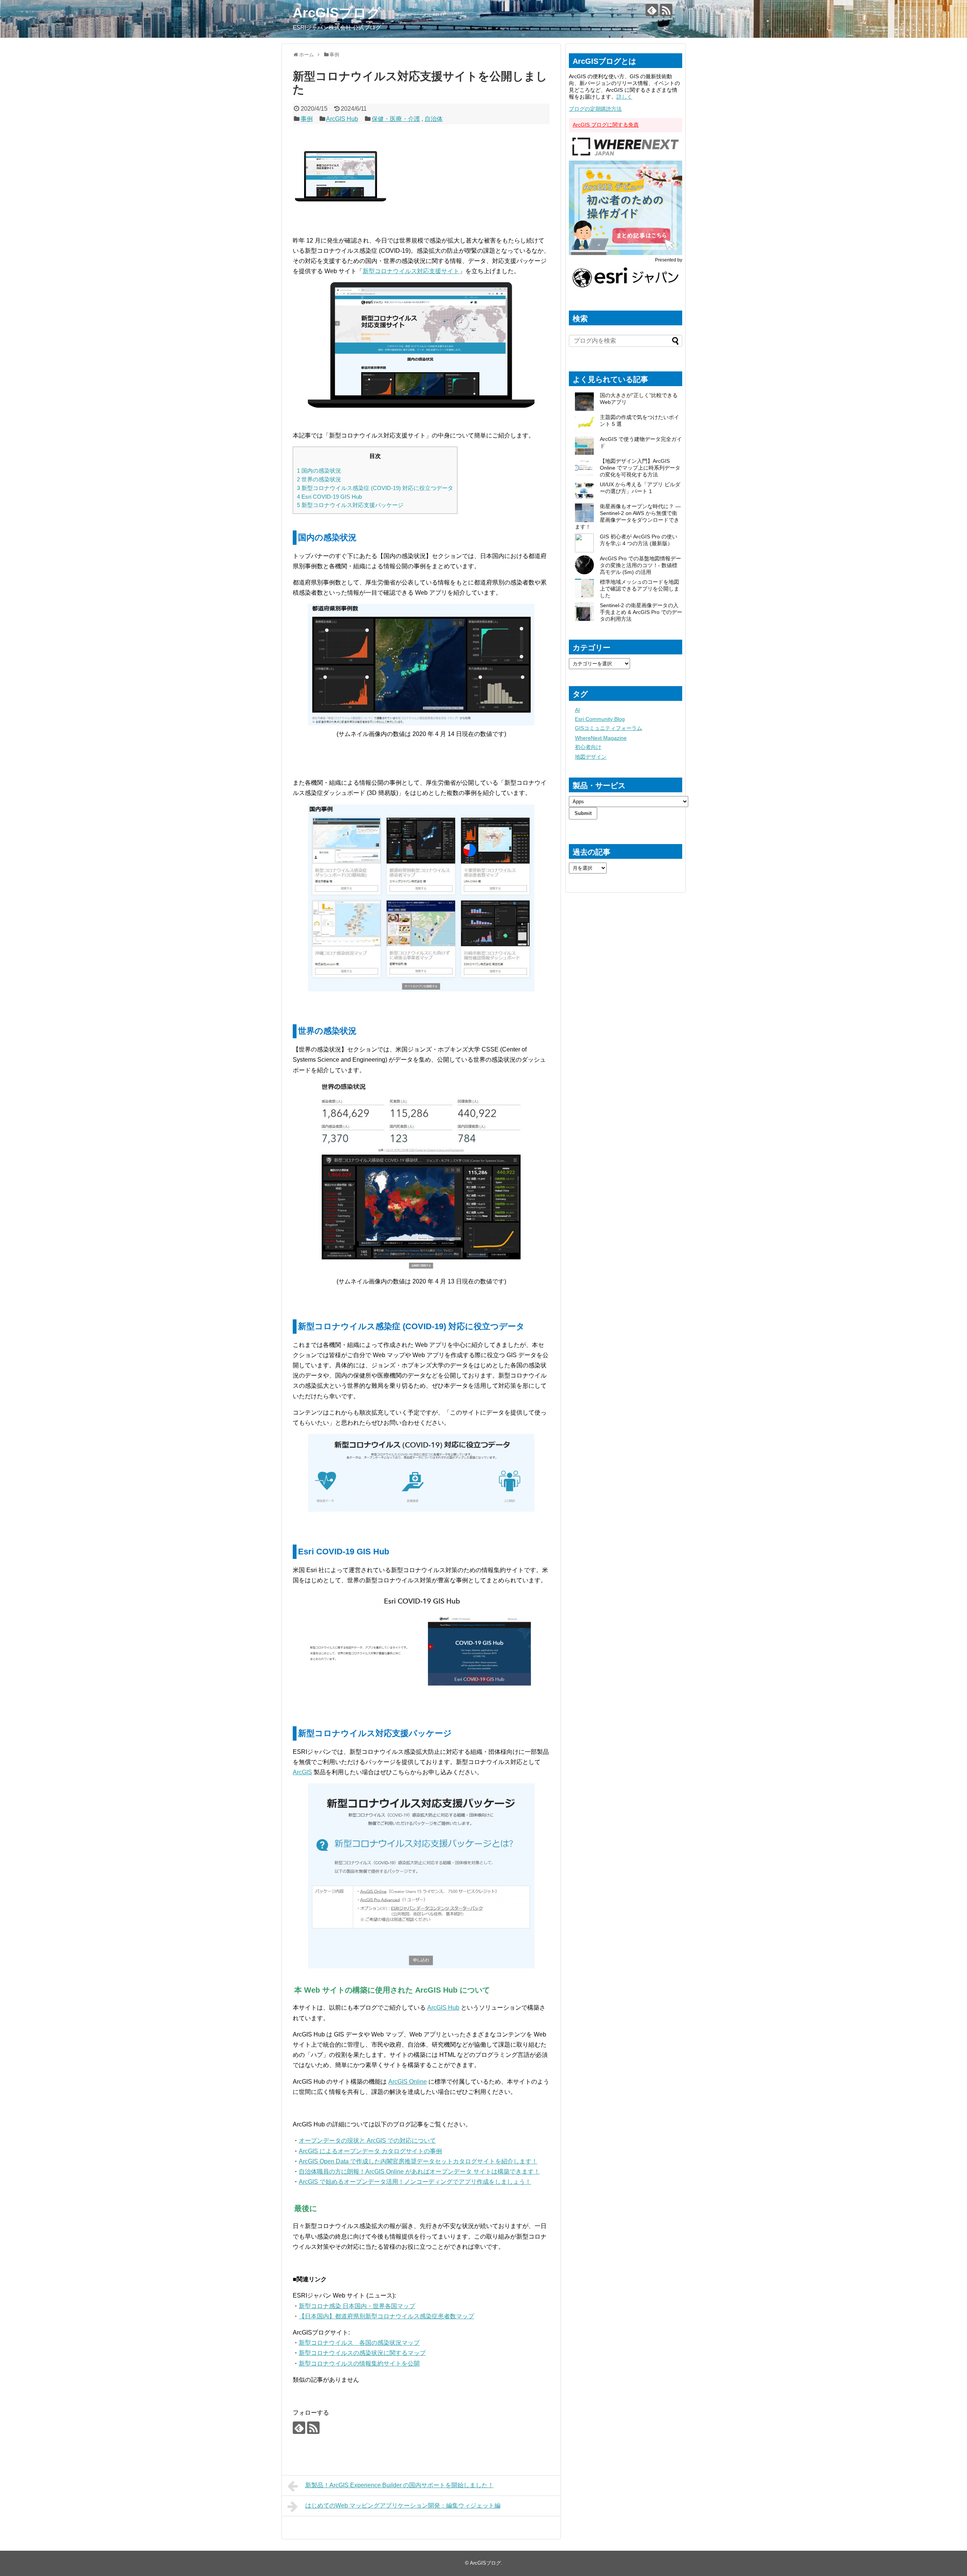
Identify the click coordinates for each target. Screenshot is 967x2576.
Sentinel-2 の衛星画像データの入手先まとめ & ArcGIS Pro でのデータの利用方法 (641, 612)
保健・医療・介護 (396, 119)
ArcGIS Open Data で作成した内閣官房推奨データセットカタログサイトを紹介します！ (418, 2161)
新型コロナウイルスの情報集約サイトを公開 (359, 2363)
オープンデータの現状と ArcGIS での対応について (367, 2141)
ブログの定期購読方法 (595, 109)
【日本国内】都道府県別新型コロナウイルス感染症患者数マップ (386, 2316)
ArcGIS (302, 1772)
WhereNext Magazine (601, 738)
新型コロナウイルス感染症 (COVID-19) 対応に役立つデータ (375, 488)
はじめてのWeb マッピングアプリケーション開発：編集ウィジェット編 (403, 2506)
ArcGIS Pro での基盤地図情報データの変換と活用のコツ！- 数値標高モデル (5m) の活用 (640, 565)
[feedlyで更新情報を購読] (652, 10)
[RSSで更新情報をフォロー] (666, 10)
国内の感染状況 (319, 471)
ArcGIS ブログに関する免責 (606, 125)
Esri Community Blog (600, 719)
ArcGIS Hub (342, 119)
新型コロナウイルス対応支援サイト (411, 271)
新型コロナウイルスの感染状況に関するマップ (362, 2353)
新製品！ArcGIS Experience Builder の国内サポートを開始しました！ (399, 2485)
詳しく (624, 97)
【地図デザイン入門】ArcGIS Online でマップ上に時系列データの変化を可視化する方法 (640, 468)
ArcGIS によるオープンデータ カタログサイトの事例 (370, 2151)
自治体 (434, 119)
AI (577, 710)
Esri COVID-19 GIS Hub (329, 497)
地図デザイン (591, 757)
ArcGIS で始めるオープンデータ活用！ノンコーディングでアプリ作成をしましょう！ (415, 2182)
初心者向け (588, 747)
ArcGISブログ (337, 13)
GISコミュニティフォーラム (609, 728)
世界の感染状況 (319, 479)
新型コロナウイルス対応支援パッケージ (350, 505)
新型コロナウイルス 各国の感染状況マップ (359, 2343)
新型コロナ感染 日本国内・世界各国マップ (357, 2306)
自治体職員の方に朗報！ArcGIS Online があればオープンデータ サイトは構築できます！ (419, 2172)
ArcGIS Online (408, 2082)
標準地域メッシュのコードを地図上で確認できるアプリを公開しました (640, 589)
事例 (307, 119)
